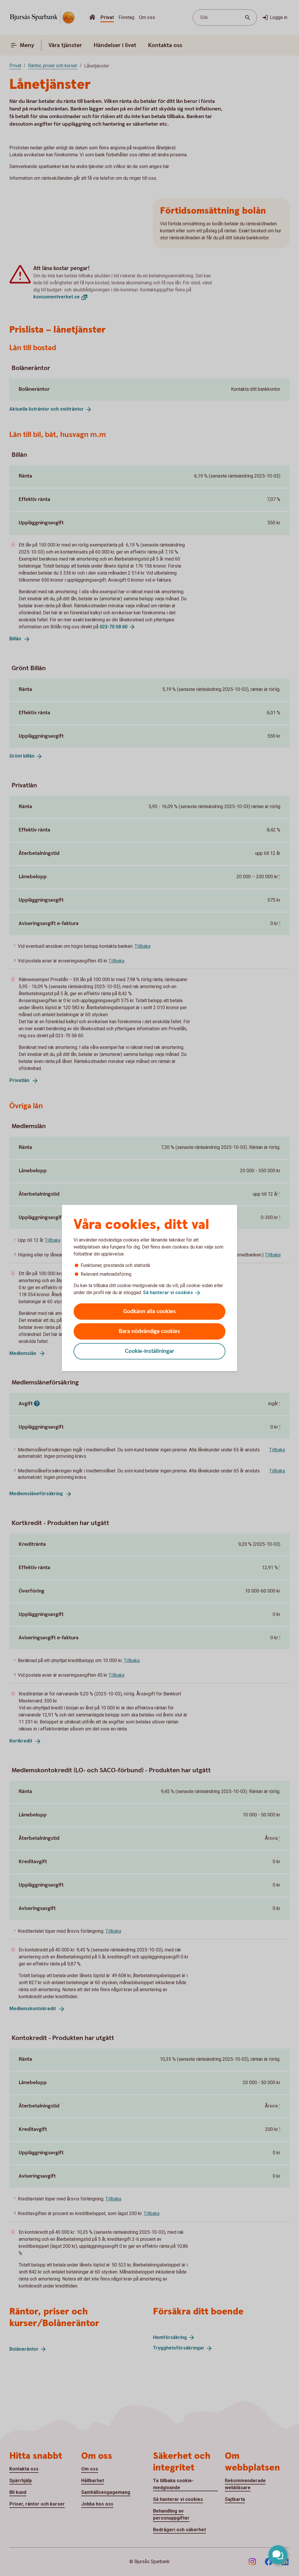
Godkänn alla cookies (149, 1311)
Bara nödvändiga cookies (149, 1331)
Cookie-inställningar (150, 1351)
